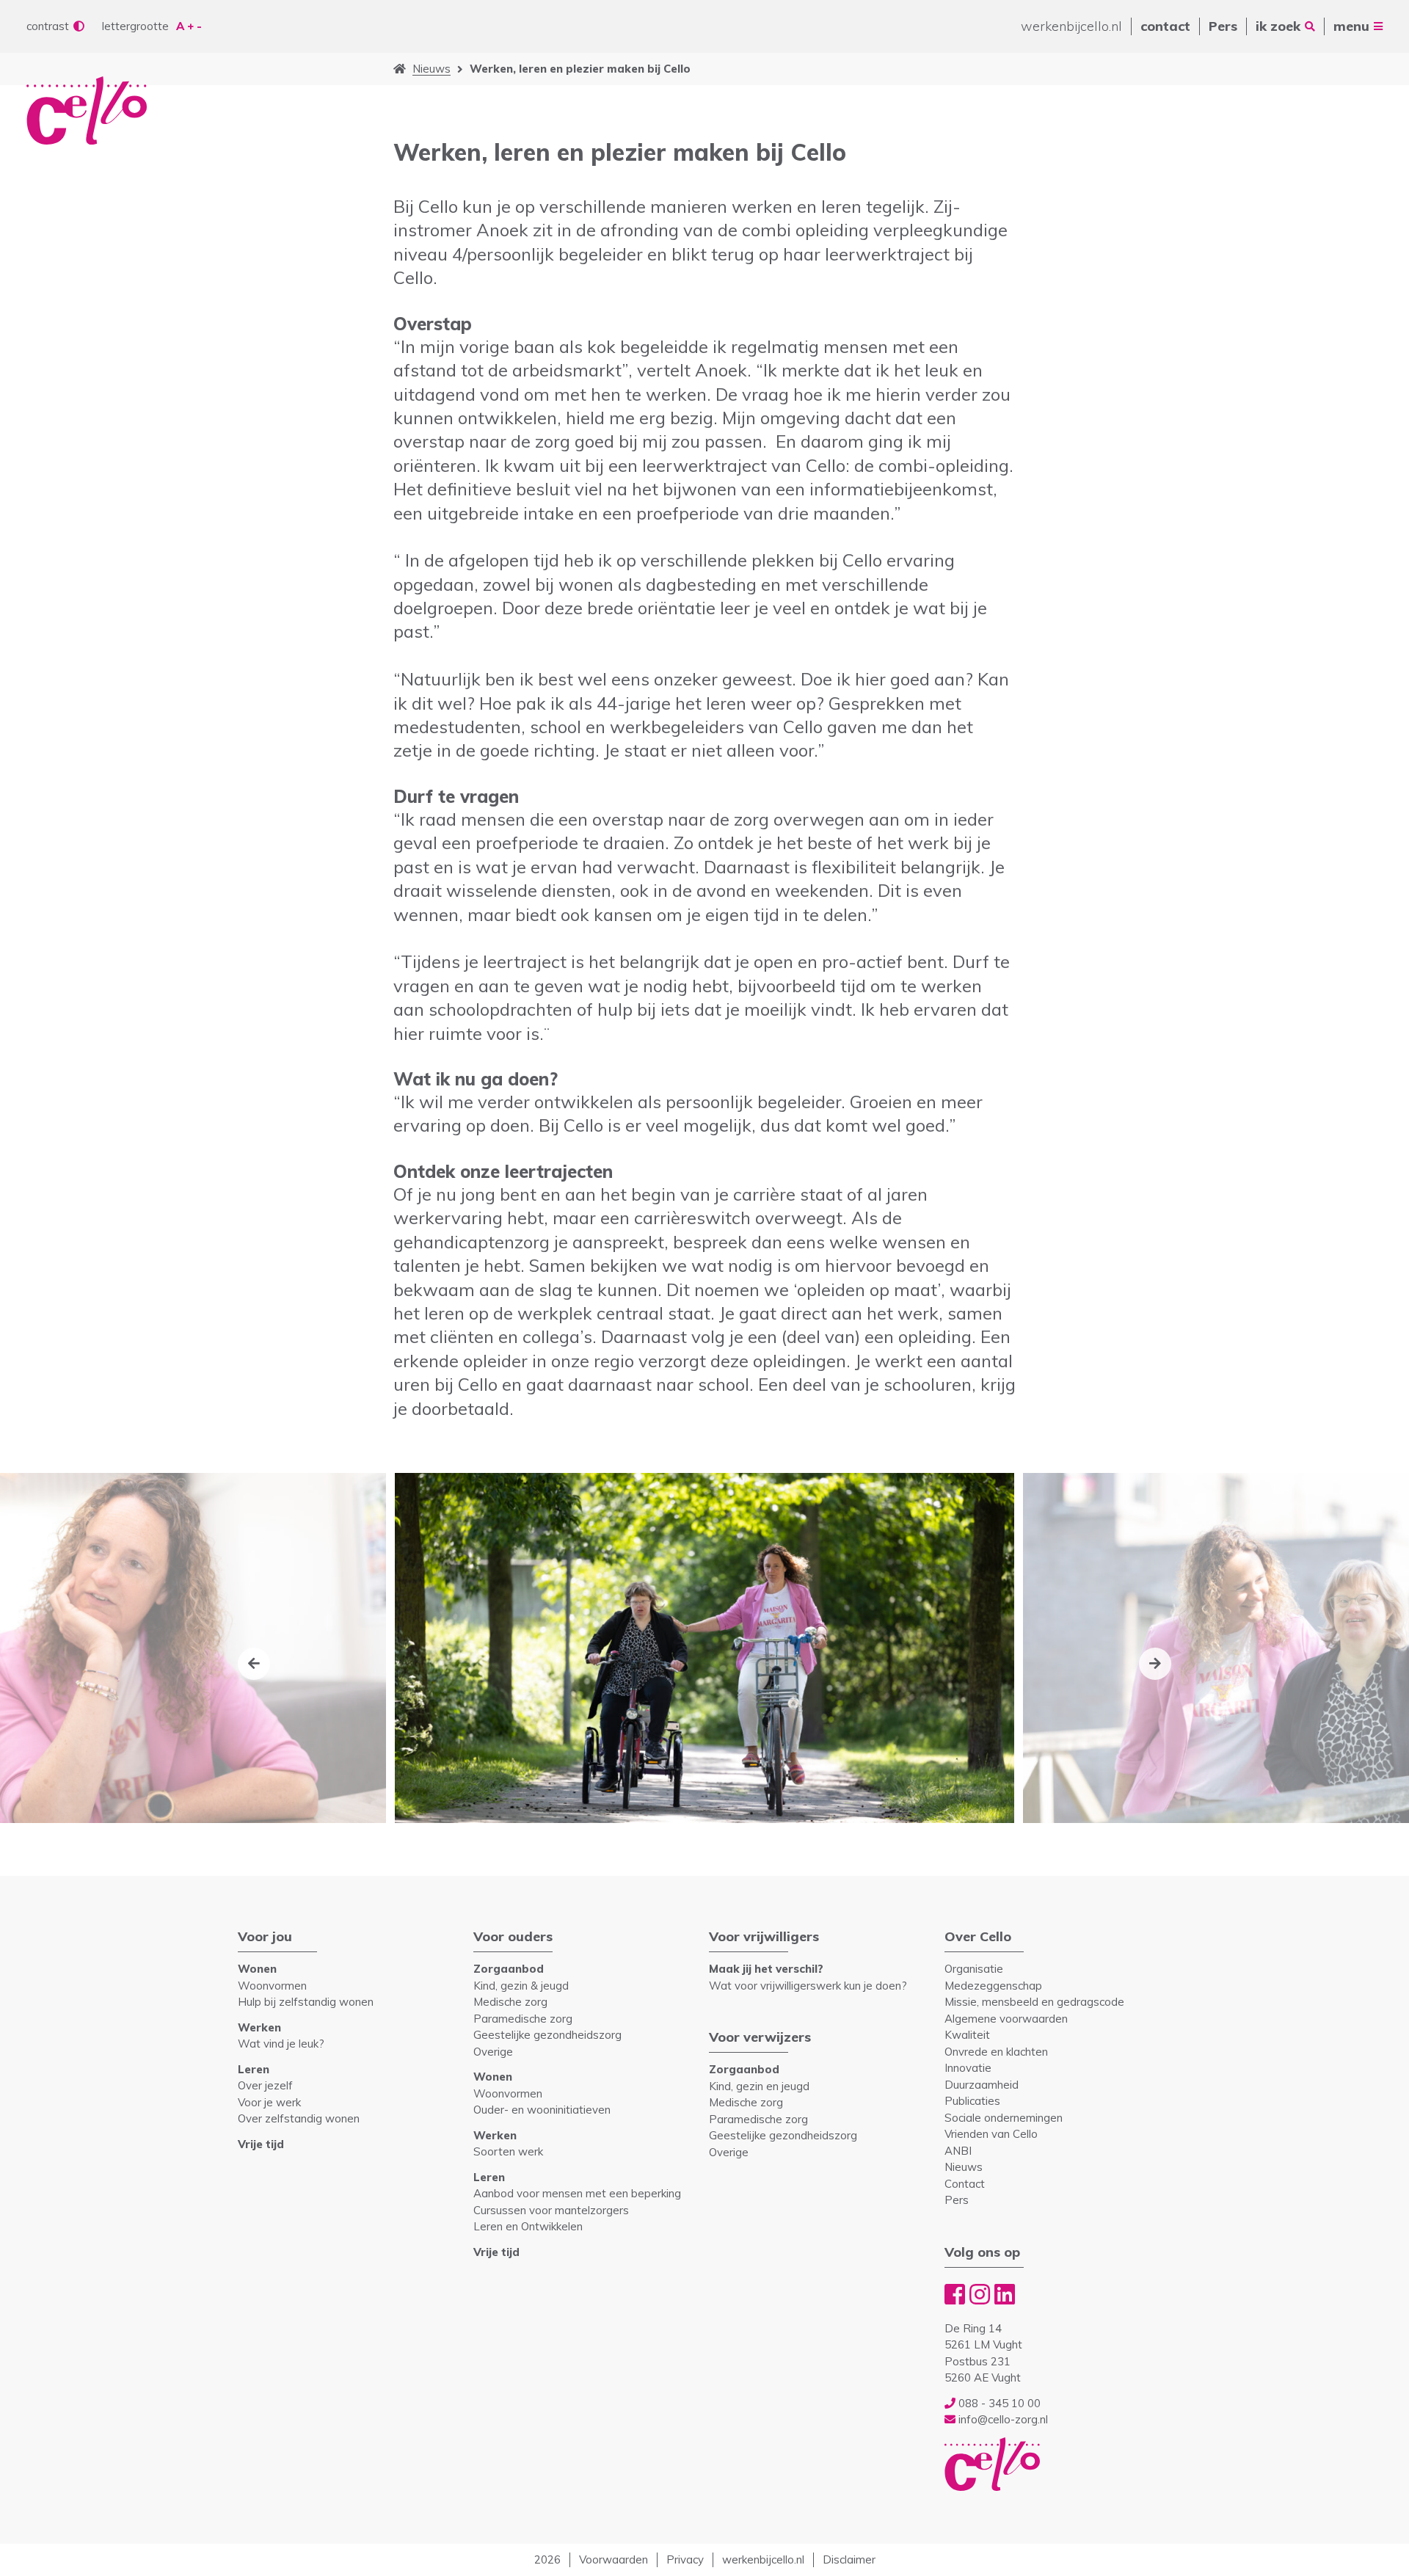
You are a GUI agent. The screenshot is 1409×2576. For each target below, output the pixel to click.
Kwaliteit (967, 2035)
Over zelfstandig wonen (299, 2118)
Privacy (685, 2559)
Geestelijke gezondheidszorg (547, 2035)
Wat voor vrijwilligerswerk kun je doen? (808, 1986)
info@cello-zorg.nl (1002, 2419)
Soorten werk (508, 2151)
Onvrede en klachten (996, 2052)
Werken (259, 2027)
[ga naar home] (400, 69)
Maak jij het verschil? (766, 1969)
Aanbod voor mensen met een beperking (577, 2193)
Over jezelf (265, 2085)
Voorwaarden (614, 2559)
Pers (1223, 26)
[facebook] (955, 2294)
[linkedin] (1005, 2294)
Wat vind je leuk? (281, 2044)
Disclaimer (849, 2559)
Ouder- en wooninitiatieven (542, 2110)
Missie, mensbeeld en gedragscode (1034, 2002)
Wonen (257, 1969)
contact (1165, 26)
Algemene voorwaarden (1006, 2019)
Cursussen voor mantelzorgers (551, 2210)
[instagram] (980, 2294)
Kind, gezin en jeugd (759, 2086)
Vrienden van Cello (991, 2134)
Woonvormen (272, 1986)
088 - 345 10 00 (998, 2403)
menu (1351, 26)
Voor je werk (269, 2102)
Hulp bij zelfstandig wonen (306, 2002)
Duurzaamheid (982, 2085)
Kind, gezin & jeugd (521, 1986)
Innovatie (968, 2068)
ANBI (958, 2151)
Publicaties (972, 2101)
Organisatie (974, 1969)
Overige (493, 2052)
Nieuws (432, 69)
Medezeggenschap (993, 1986)
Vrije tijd (261, 2144)
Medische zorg (510, 2002)
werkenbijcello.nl (1071, 26)
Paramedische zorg (523, 2019)
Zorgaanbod (509, 1969)
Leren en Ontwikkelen (528, 2226)
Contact (965, 2184)
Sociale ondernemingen (1004, 2118)
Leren (254, 2069)
